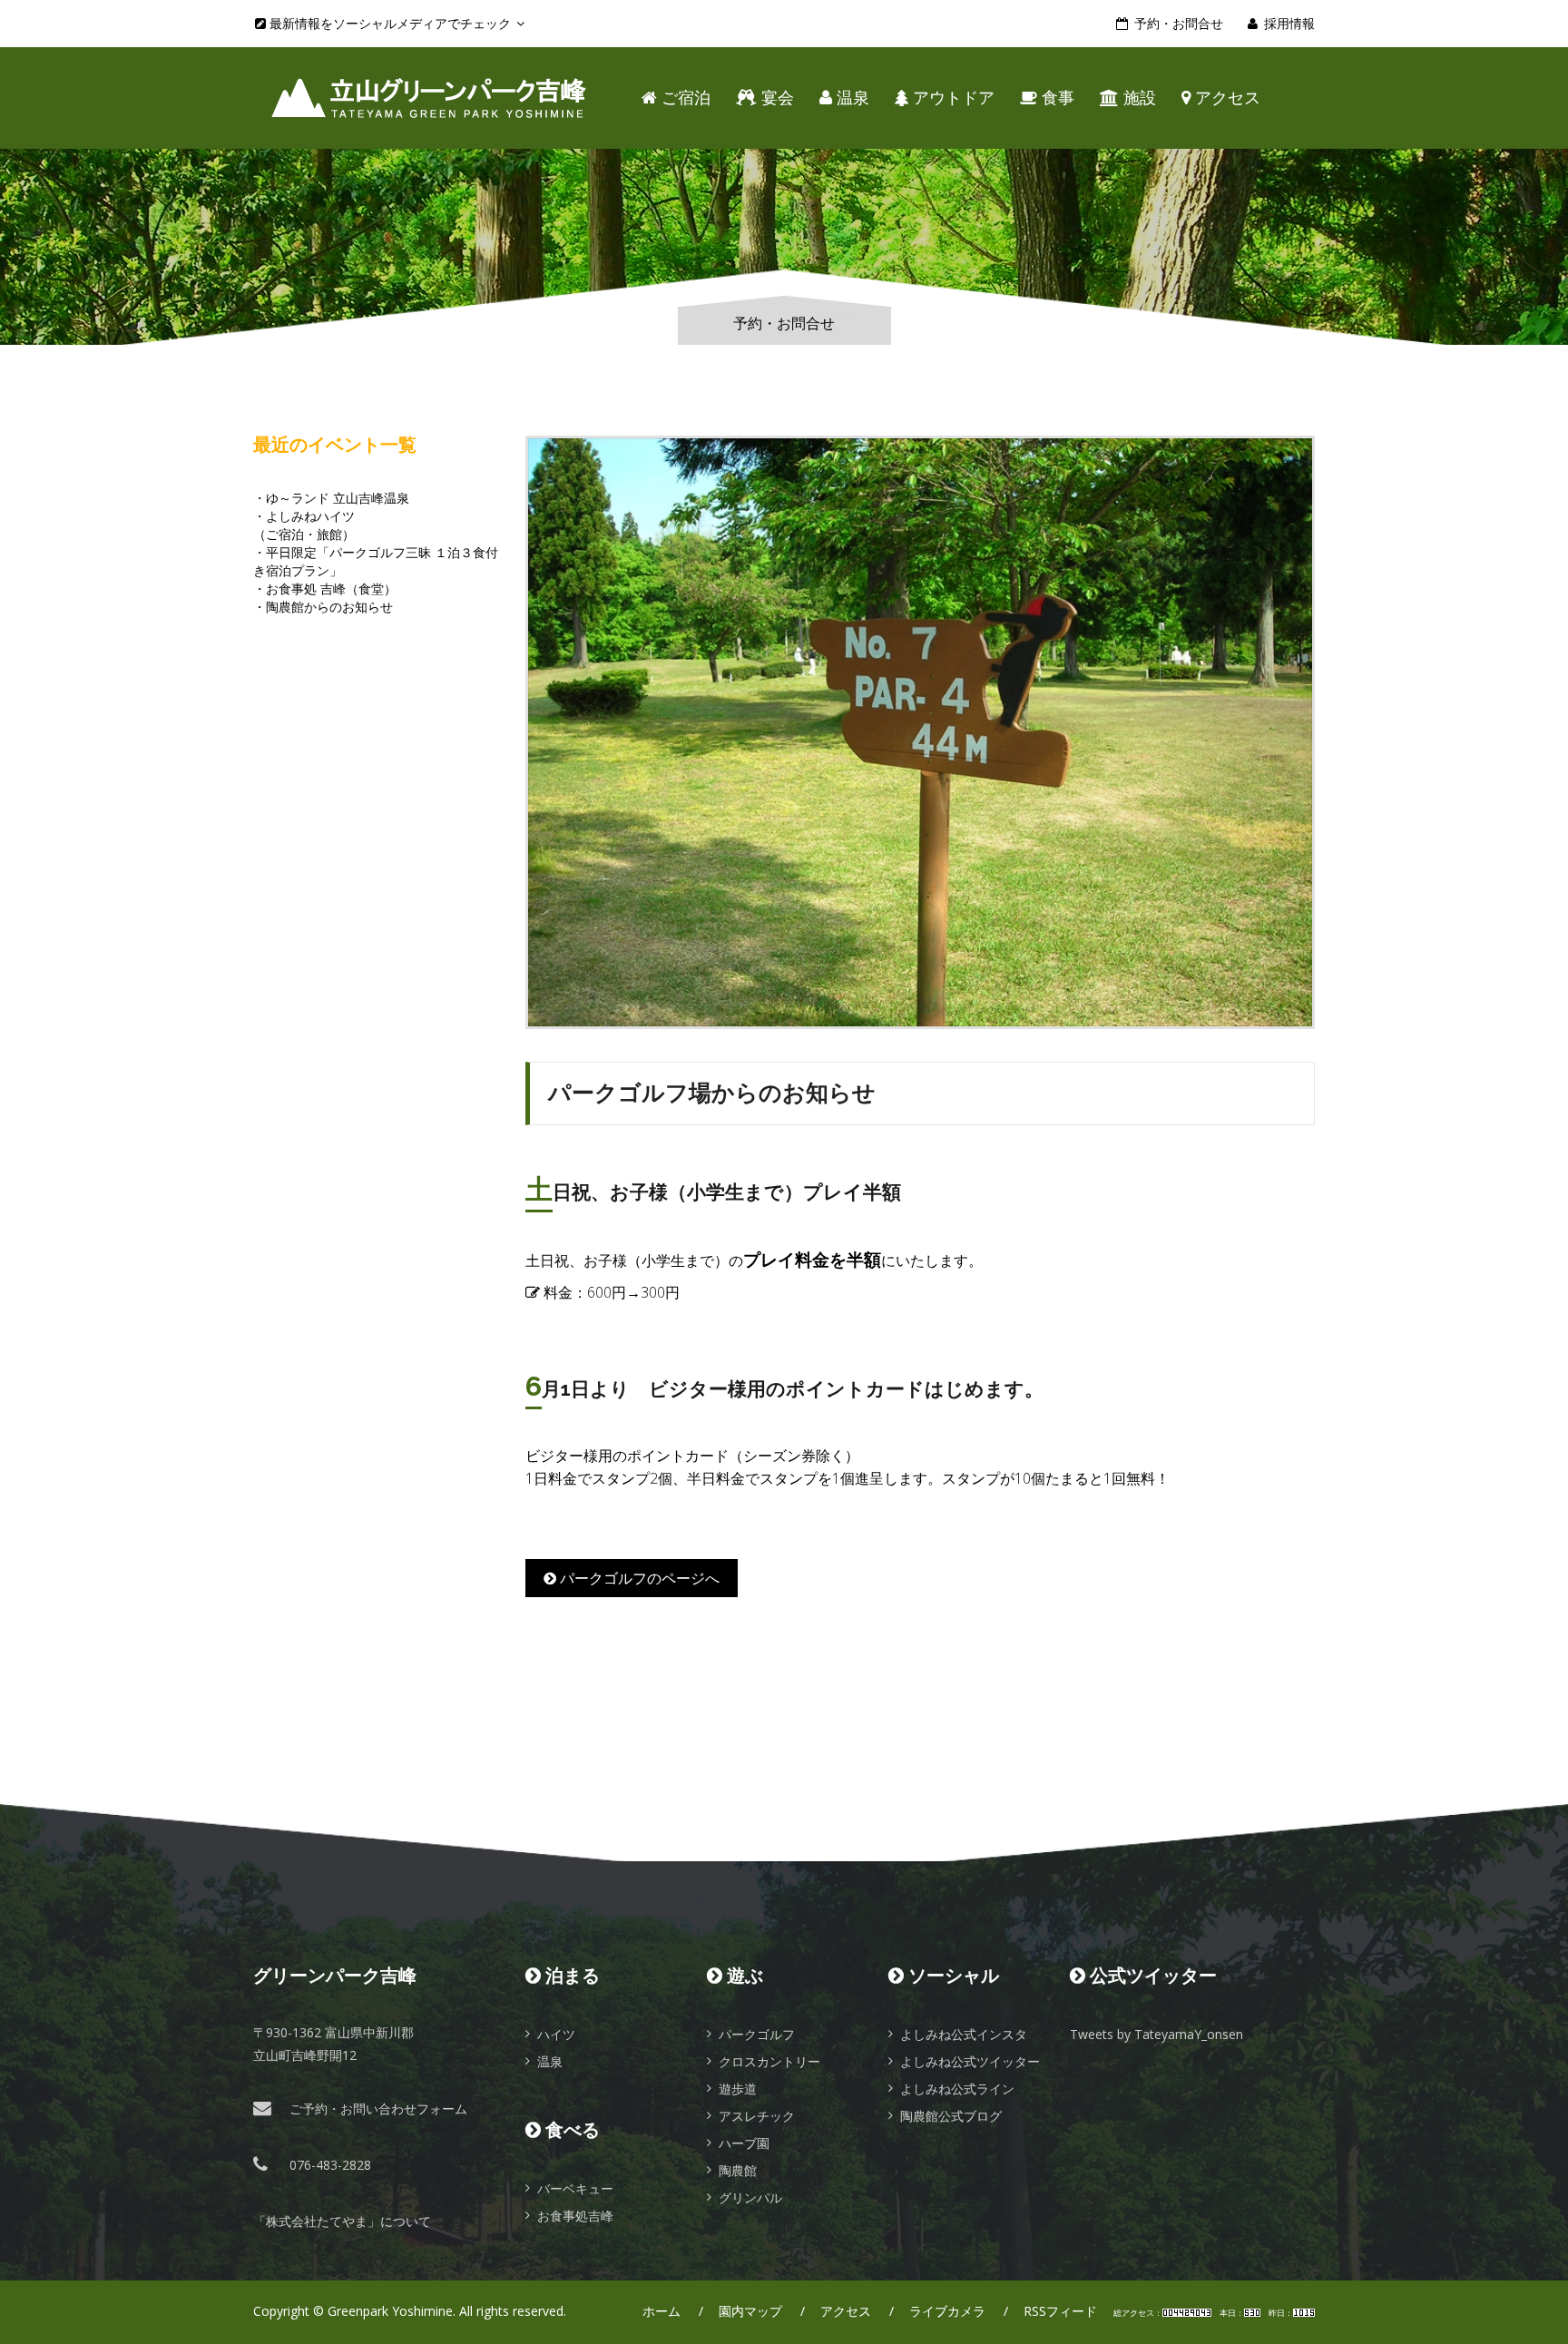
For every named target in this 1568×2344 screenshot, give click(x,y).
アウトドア (951, 98)
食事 (1056, 98)
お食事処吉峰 (575, 2216)
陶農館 (738, 2170)
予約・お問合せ (1179, 23)
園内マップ (750, 2311)
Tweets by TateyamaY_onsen (1156, 2034)
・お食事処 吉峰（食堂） (325, 588)
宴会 (775, 98)
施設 (1137, 98)
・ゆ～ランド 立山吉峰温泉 (331, 498)
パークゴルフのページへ (638, 1578)
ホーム (661, 2311)
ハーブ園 (744, 2143)
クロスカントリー (769, 2061)
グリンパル (750, 2197)
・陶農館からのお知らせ (323, 607)
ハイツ (556, 2034)
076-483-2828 (330, 2165)
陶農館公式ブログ (951, 2116)
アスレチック (757, 2116)
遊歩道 (738, 2089)
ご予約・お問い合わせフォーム (378, 2109)
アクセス (1225, 98)
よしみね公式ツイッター (970, 2061)
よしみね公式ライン (957, 2089)
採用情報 (1289, 23)
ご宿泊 (684, 98)
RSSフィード (1060, 2311)
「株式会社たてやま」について (342, 2221)
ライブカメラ (947, 2311)
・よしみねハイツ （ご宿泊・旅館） (304, 525)
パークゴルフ (757, 2034)
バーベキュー (575, 2188)
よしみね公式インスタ (964, 2034)
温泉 (851, 98)
